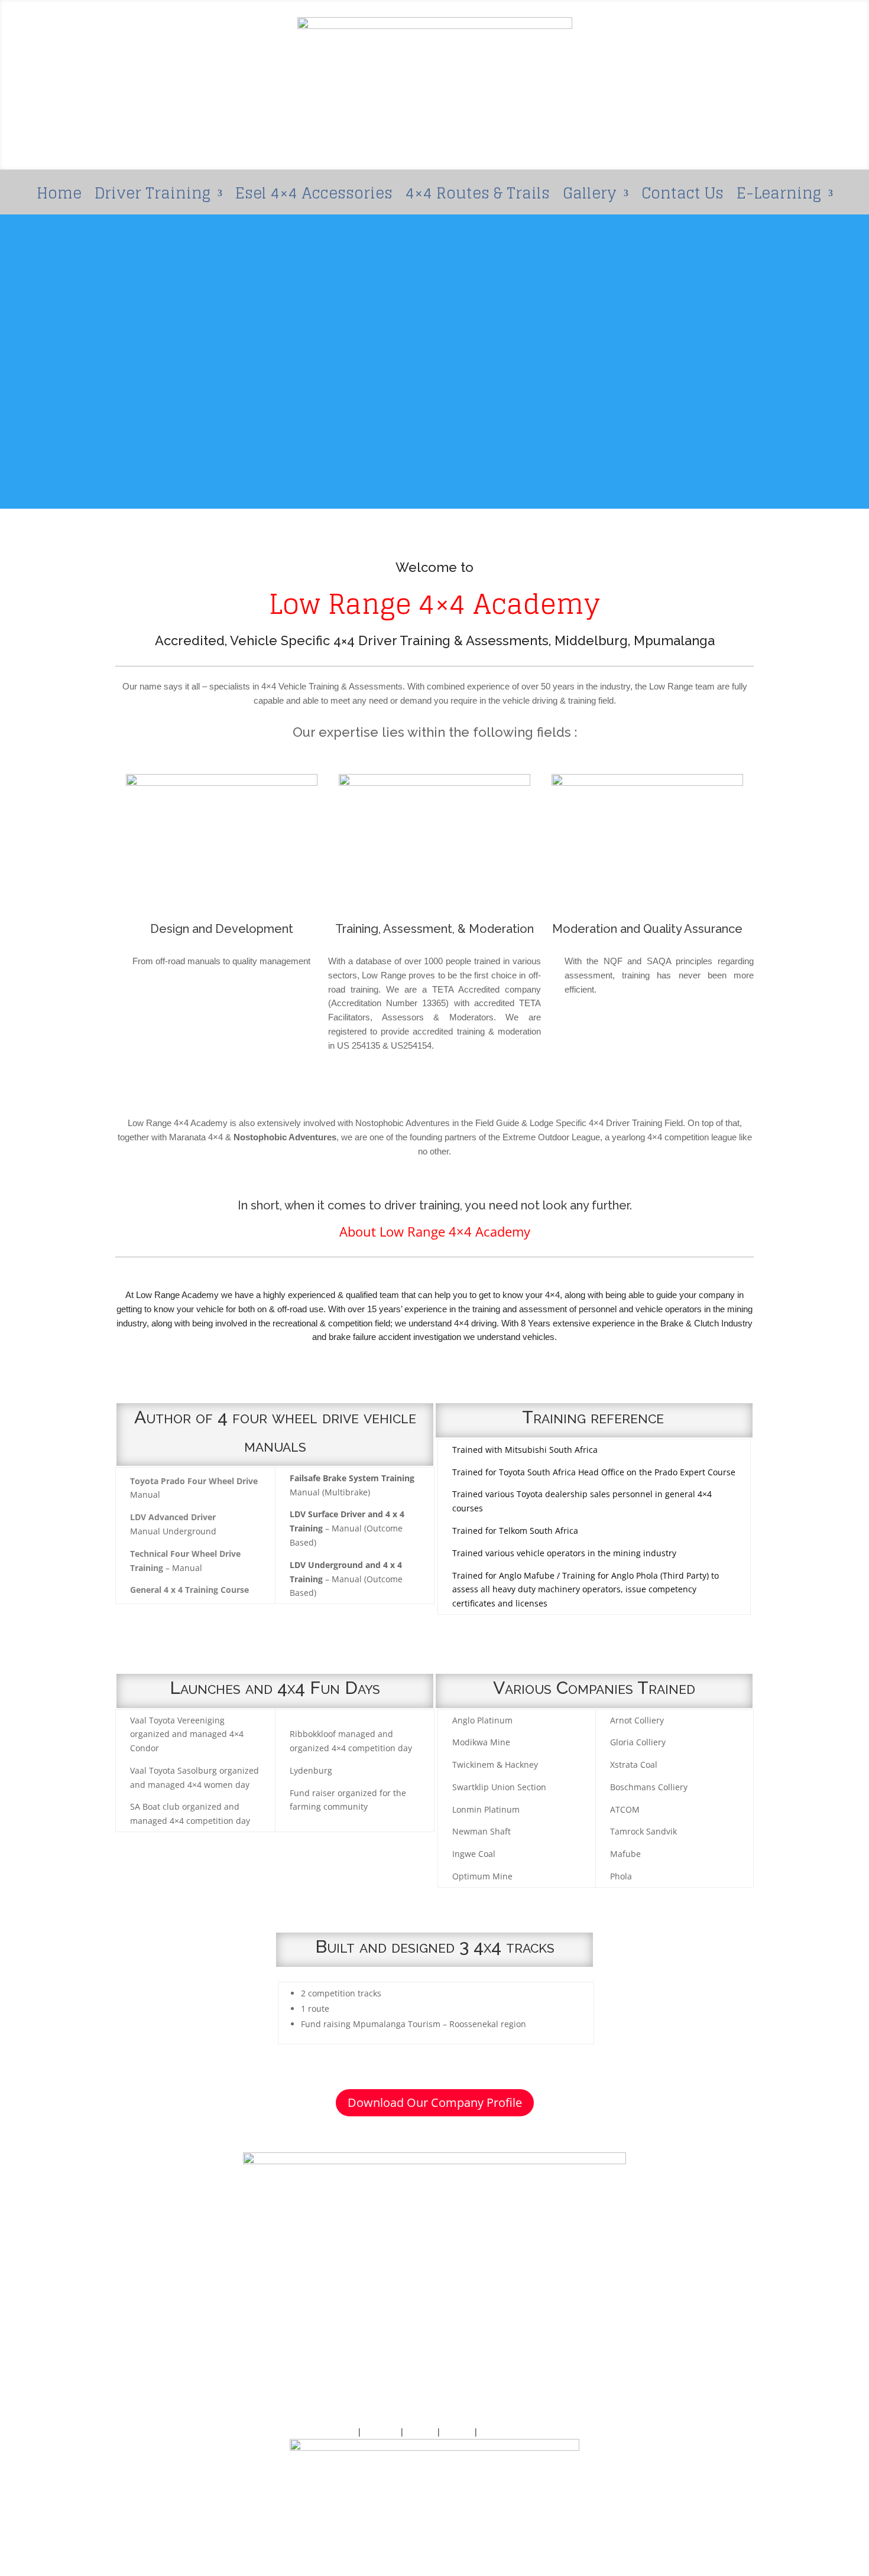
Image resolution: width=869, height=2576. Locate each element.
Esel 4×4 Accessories (314, 198)
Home (59, 198)
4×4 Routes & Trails (478, 198)
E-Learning (779, 198)
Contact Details (510, 2432)
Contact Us (682, 198)
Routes (420, 2432)
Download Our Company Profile (435, 2102)
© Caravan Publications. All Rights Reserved (434, 2517)
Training (381, 2432)
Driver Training (153, 198)
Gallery (590, 198)
